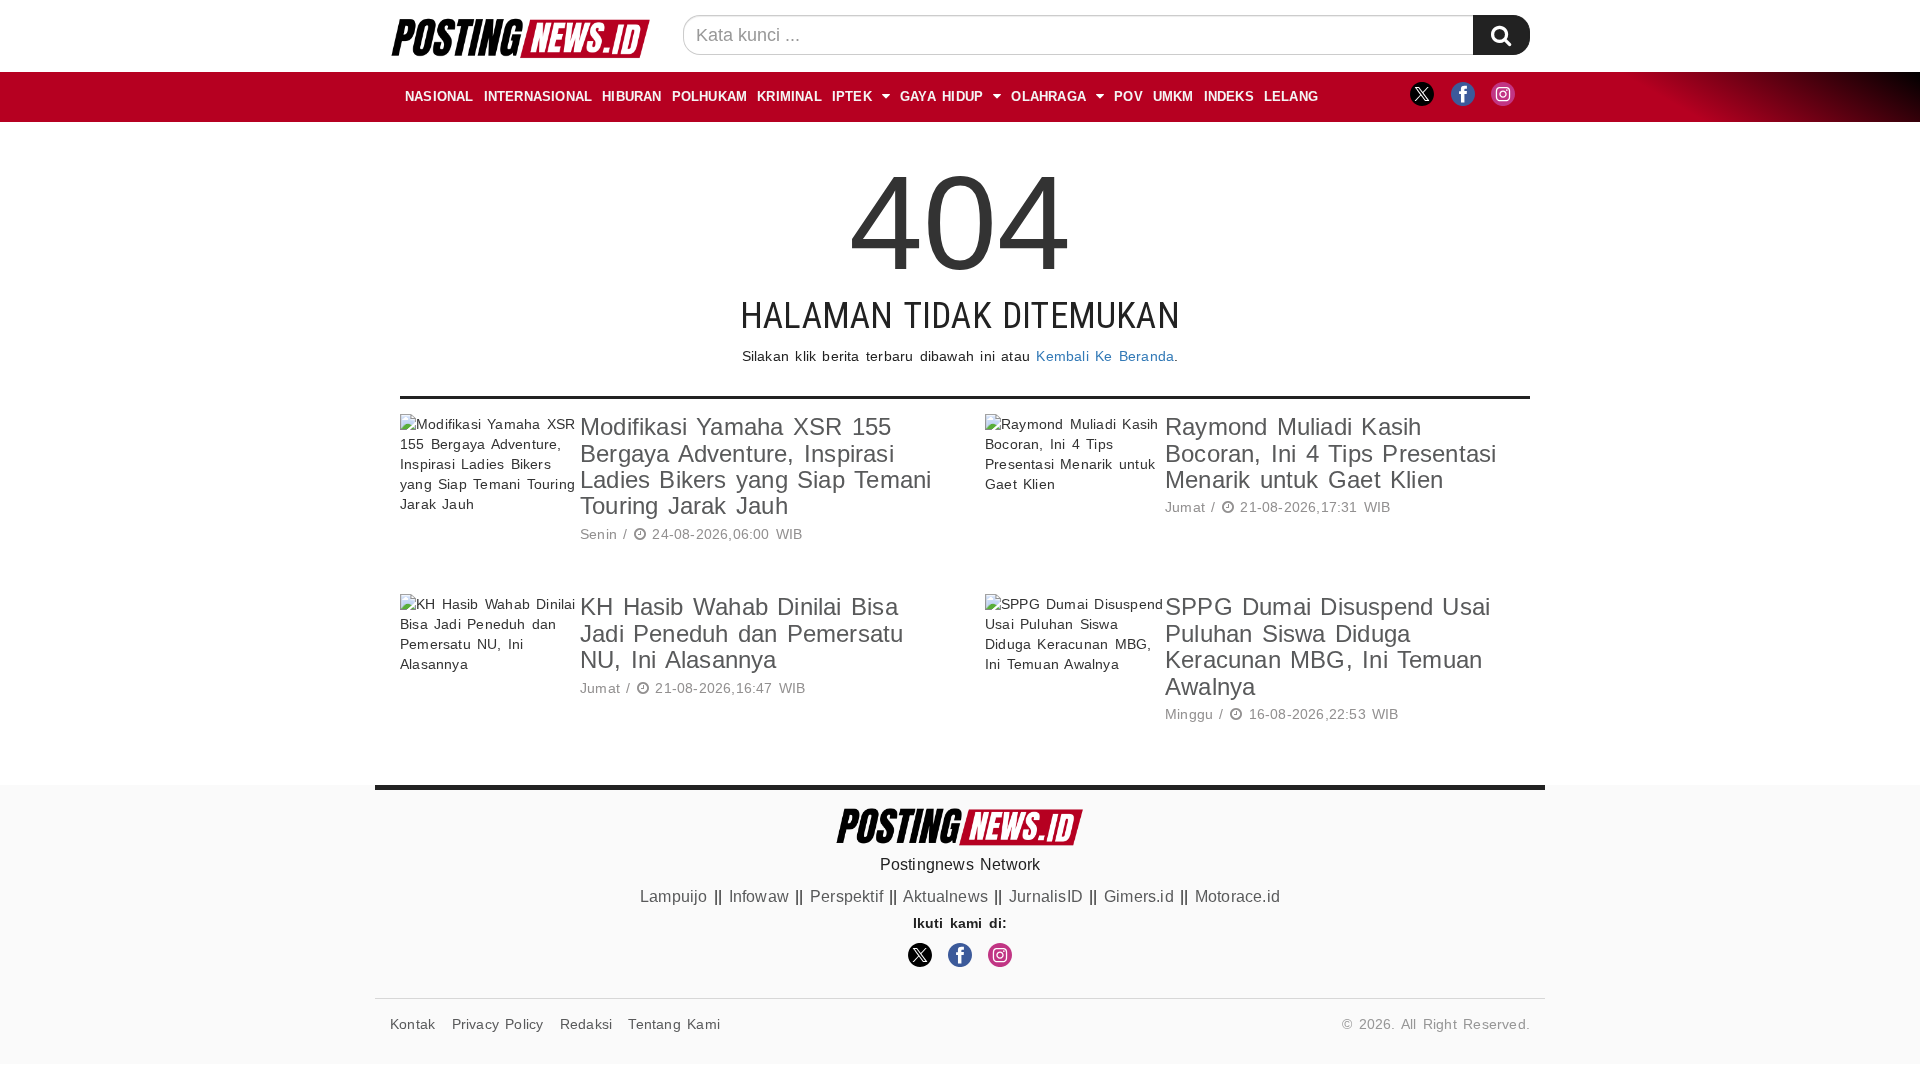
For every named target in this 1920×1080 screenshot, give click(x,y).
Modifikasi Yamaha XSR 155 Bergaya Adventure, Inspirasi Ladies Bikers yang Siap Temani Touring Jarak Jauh (755, 466)
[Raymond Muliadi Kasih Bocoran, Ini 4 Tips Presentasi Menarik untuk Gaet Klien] (1070, 468)
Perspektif (846, 896)
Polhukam (710, 96)
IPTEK (852, 96)
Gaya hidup (941, 96)
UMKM (1173, 96)
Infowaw (759, 896)
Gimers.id (1139, 896)
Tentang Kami (674, 1024)
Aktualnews (945, 896)
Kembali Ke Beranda (1105, 356)
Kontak (412, 1024)
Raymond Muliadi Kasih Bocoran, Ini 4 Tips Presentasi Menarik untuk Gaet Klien (1330, 453)
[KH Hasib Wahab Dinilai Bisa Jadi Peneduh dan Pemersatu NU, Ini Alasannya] (485, 648)
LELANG (1291, 96)
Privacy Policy (498, 1024)
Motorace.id (1237, 896)
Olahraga (1048, 96)
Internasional (538, 96)
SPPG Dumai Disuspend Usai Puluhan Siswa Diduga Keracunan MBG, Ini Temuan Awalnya (1327, 646)
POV (1128, 96)
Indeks (1229, 96)
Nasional (439, 96)
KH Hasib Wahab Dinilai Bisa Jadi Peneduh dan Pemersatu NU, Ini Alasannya (742, 633)
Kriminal (789, 96)
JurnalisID (1046, 896)
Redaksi (586, 1024)
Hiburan (631, 96)
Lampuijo (674, 896)
